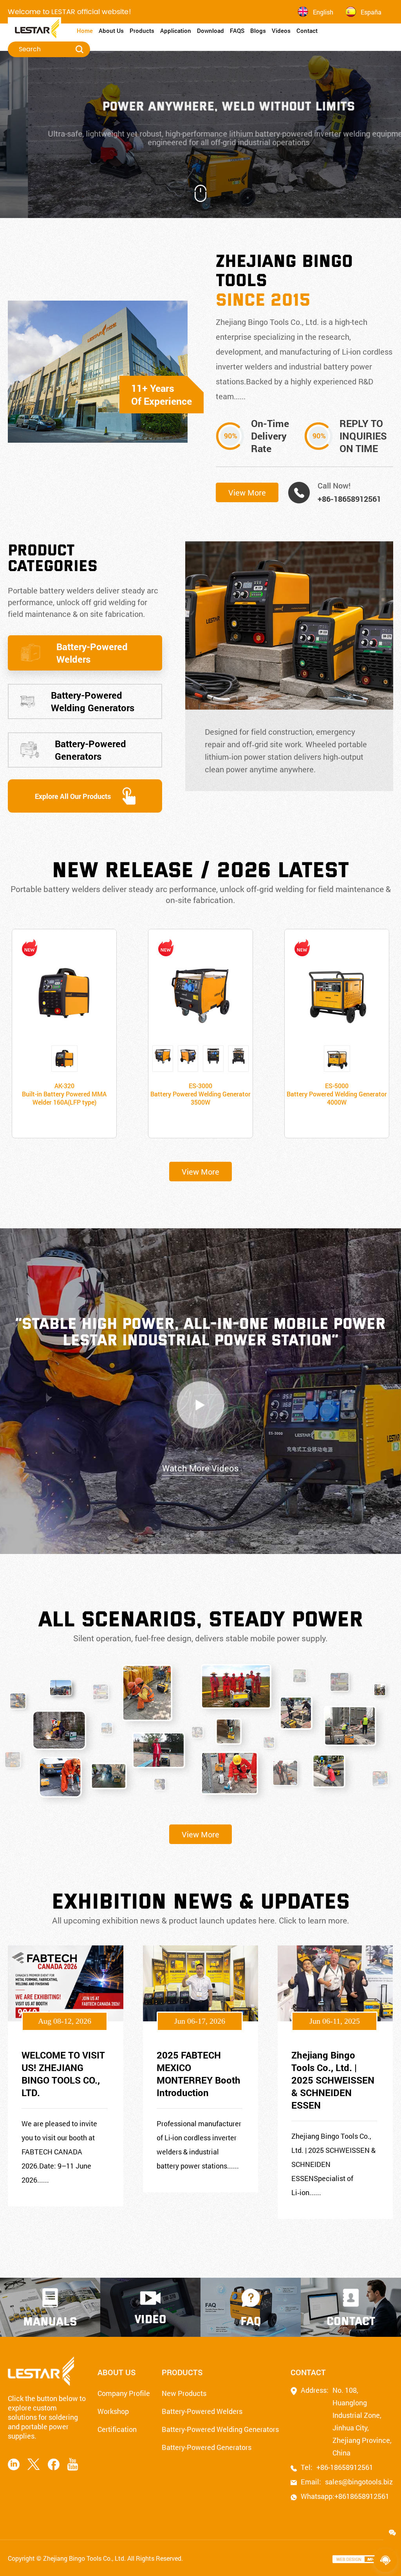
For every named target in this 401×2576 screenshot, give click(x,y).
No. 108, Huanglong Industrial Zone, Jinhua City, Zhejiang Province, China (362, 2421)
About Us (111, 31)
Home (85, 31)
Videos (281, 31)
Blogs (258, 31)
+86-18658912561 (349, 499)
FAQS (237, 31)
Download (210, 31)
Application (176, 31)
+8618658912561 (356, 2496)
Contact (307, 31)
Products (142, 31)
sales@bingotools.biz (353, 2482)
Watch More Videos (200, 1468)
